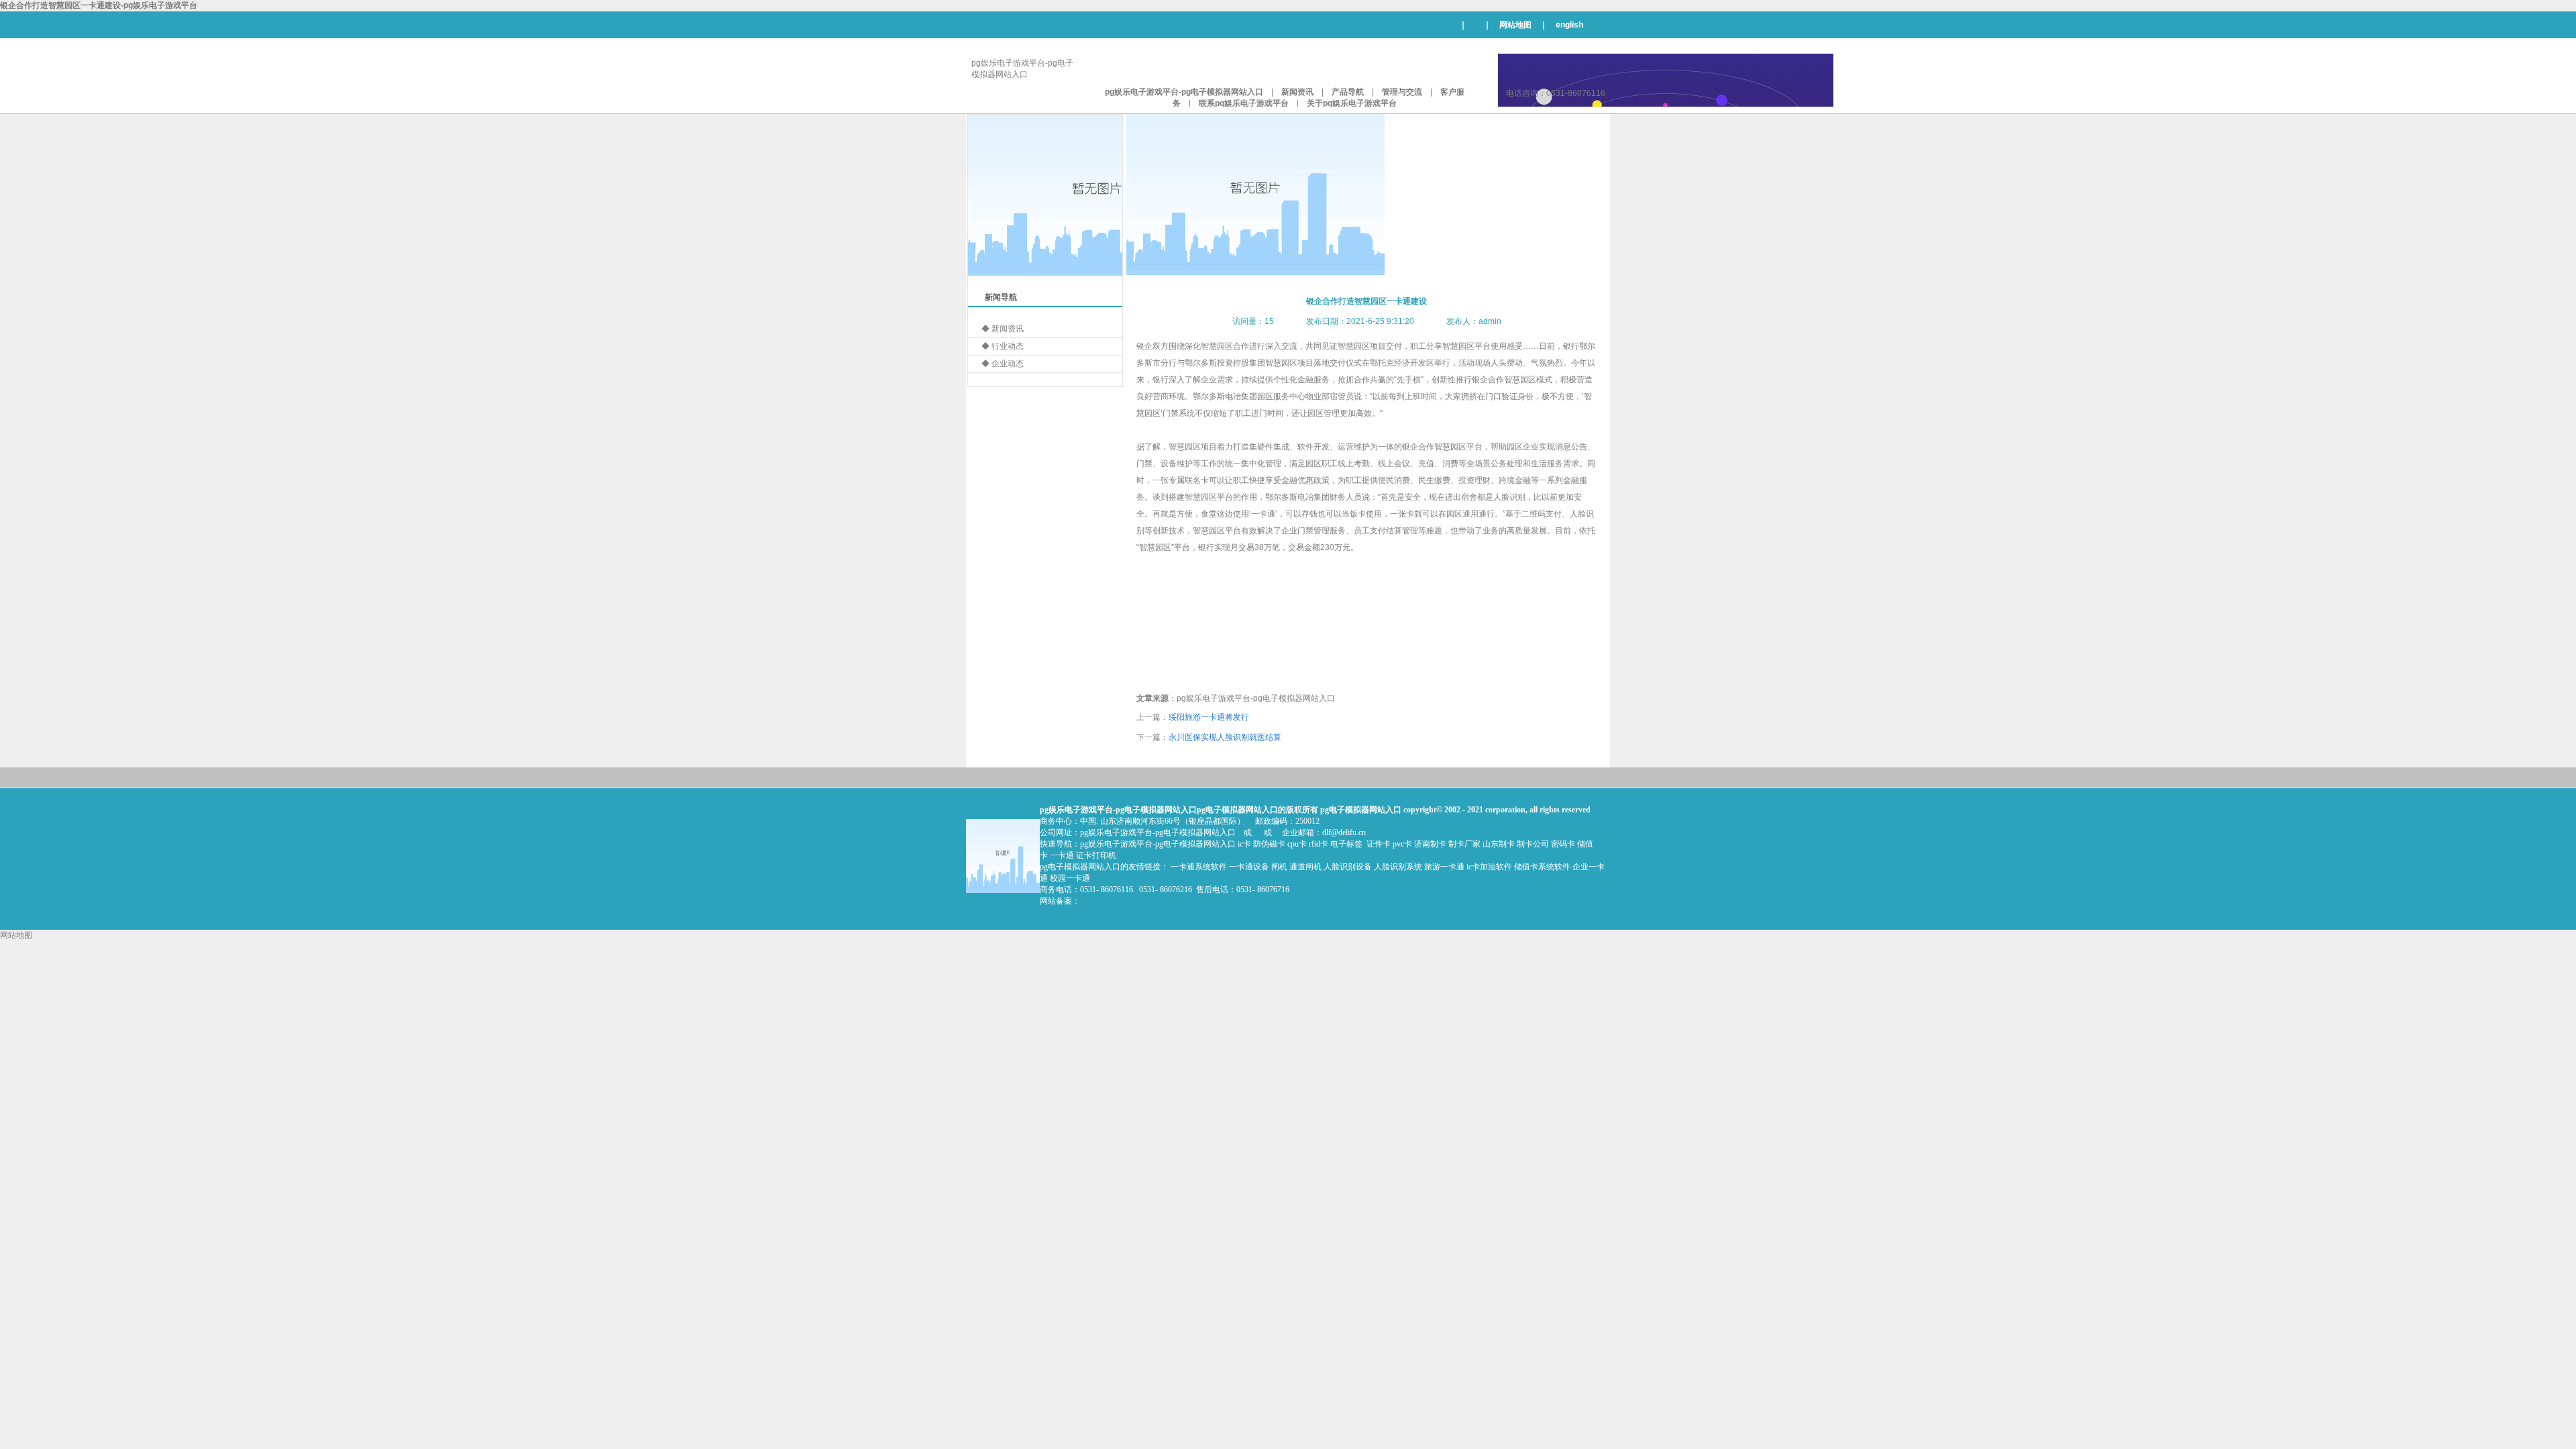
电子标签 (1346, 844)
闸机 (1279, 867)
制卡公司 (1533, 844)
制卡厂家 (1464, 844)
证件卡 (1379, 844)
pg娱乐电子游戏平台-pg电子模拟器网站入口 (1184, 92)
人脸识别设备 (1348, 867)
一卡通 (1263, 514)
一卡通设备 (1249, 867)
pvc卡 (1402, 844)
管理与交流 (1402, 92)
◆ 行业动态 (1003, 346)
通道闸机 (1305, 867)
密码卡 (1563, 844)
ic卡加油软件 (1489, 867)
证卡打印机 (1096, 855)
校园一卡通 (1070, 878)
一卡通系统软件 (1199, 867)
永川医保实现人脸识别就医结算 (1225, 737)
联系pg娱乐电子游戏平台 (1244, 103)
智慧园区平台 (1217, 531)
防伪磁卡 (1269, 844)
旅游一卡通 (1444, 867)
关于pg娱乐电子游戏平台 (1352, 103)
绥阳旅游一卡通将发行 (1209, 717)
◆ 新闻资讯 (1003, 329)
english (1569, 25)
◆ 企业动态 (1003, 364)
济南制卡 (1430, 844)
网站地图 (1515, 25)
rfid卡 (1319, 844)
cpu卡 (1297, 844)
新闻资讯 (1297, 92)
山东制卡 (1499, 844)
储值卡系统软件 (1542, 867)
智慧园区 (1354, 346)
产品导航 (1348, 92)
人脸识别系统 (1398, 867)
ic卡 (1244, 844)
